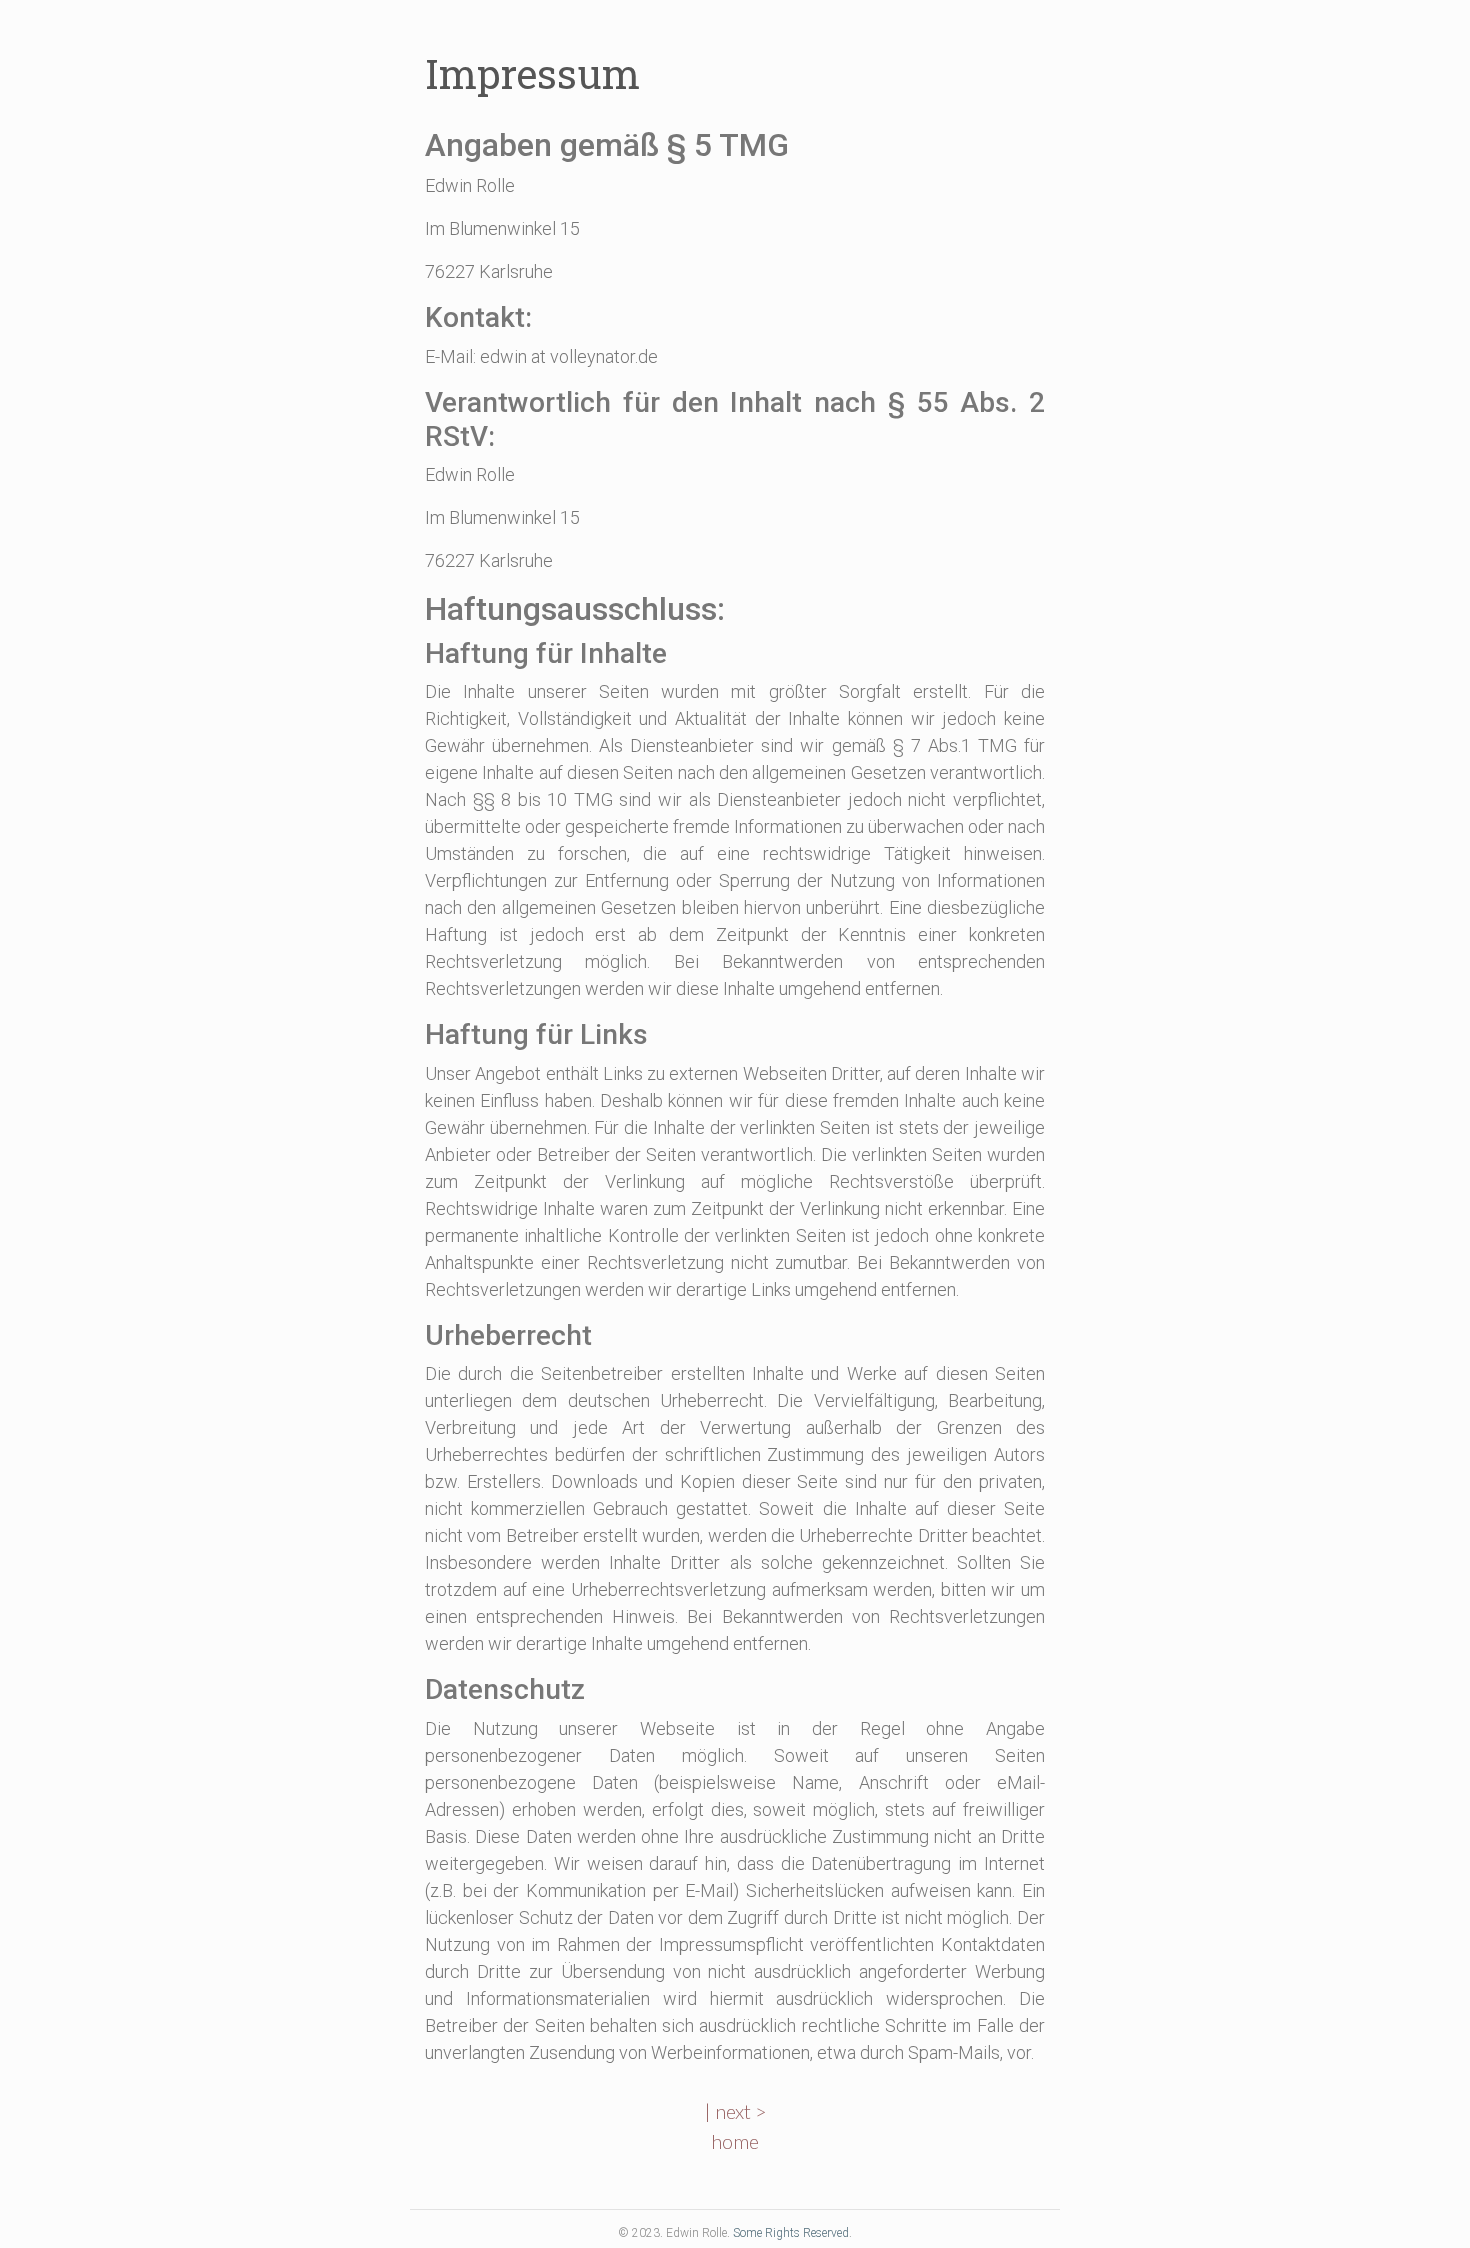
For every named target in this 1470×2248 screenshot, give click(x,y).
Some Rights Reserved (791, 2233)
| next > (735, 2111)
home (735, 2141)
